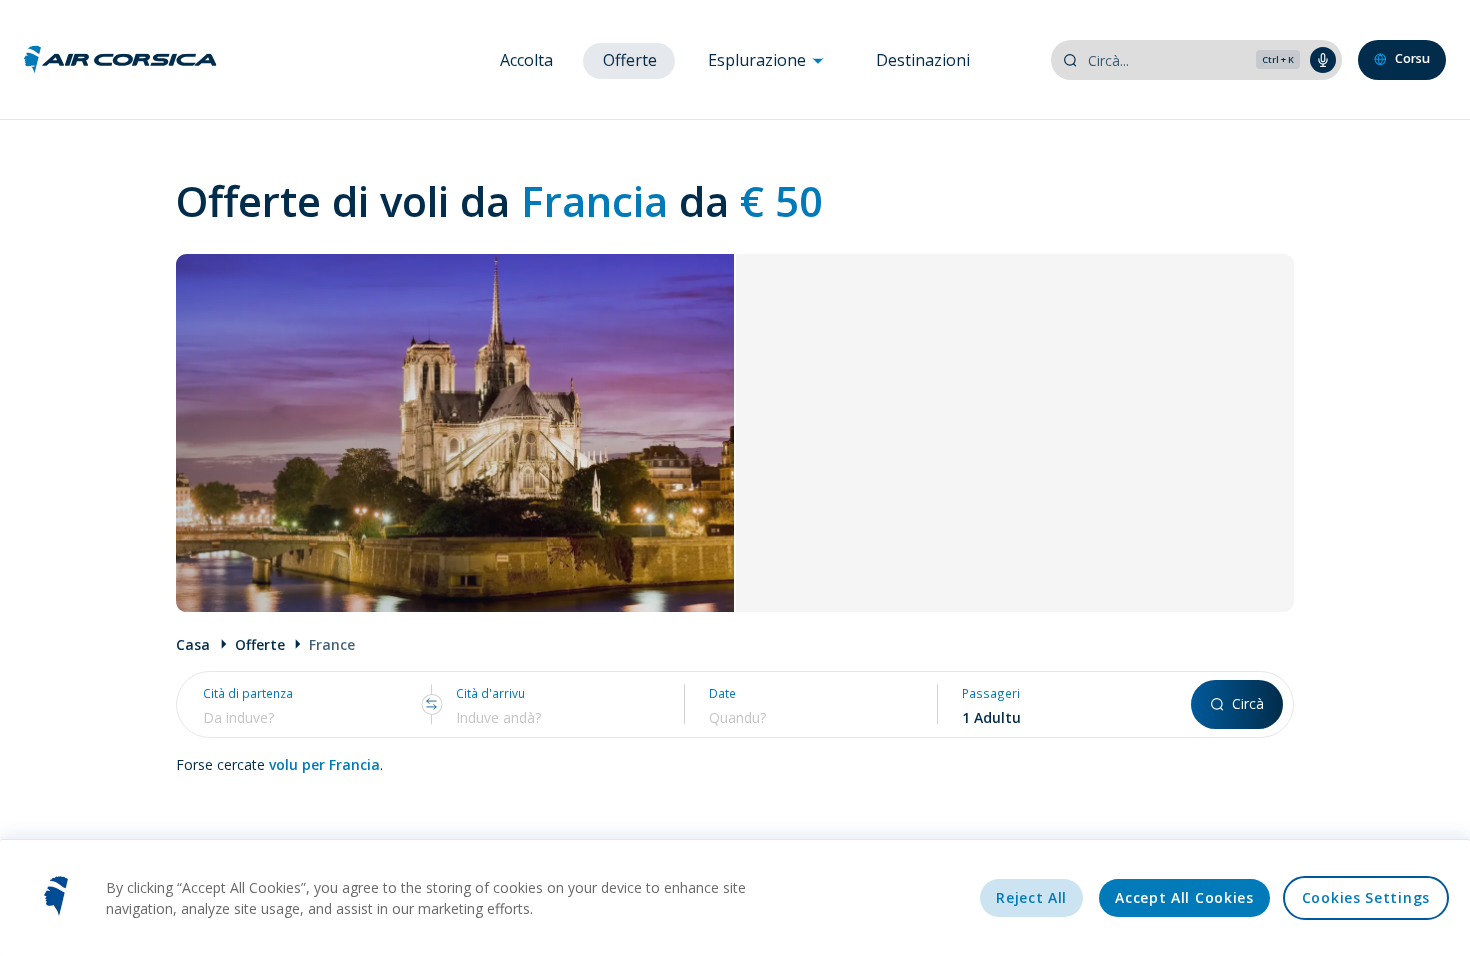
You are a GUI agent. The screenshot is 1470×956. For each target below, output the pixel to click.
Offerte (630, 60)
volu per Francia (324, 764)
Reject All (1031, 897)
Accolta (526, 60)
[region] (735, 897)
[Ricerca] (1070, 60)
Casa (193, 644)
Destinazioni (923, 60)
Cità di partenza (248, 694)
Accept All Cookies (1184, 897)
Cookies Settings (1366, 897)
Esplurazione (759, 60)
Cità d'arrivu (490, 694)
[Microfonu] (1323, 60)
